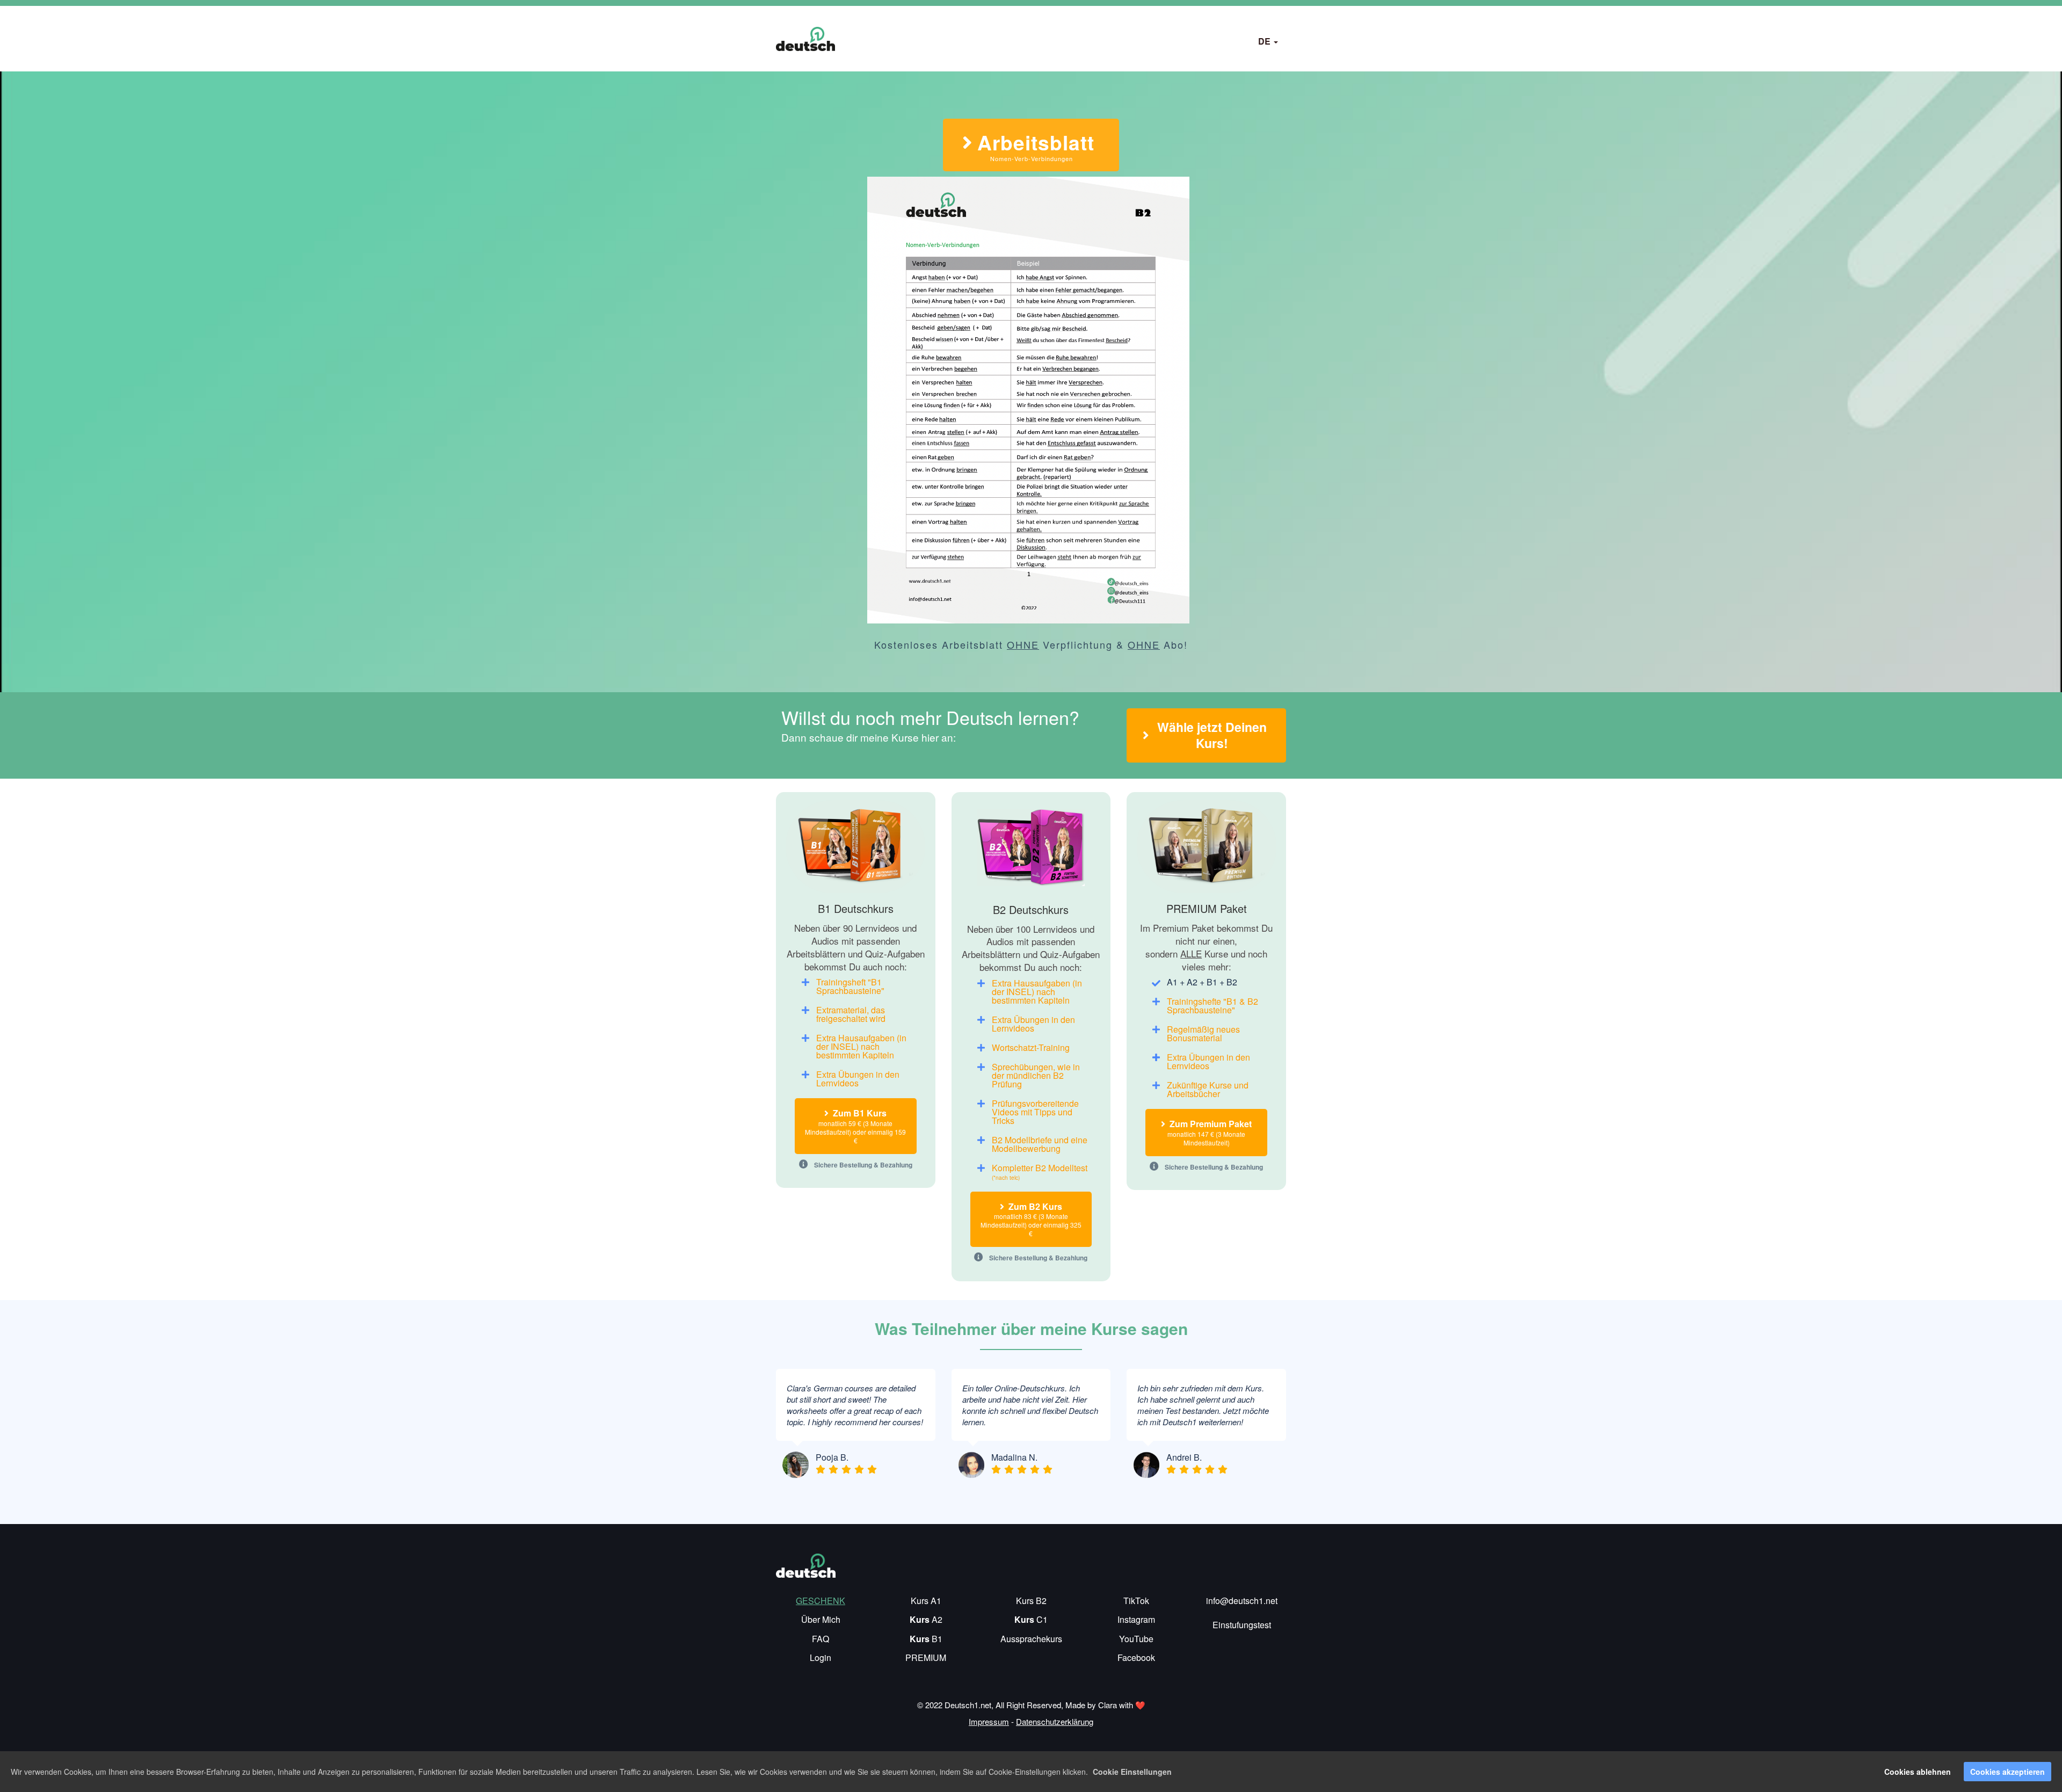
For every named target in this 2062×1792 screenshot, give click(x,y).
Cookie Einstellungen (1132, 1772)
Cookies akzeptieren (2007, 1772)
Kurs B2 (1031, 1601)
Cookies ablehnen (1918, 1772)
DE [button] (1265, 41)
